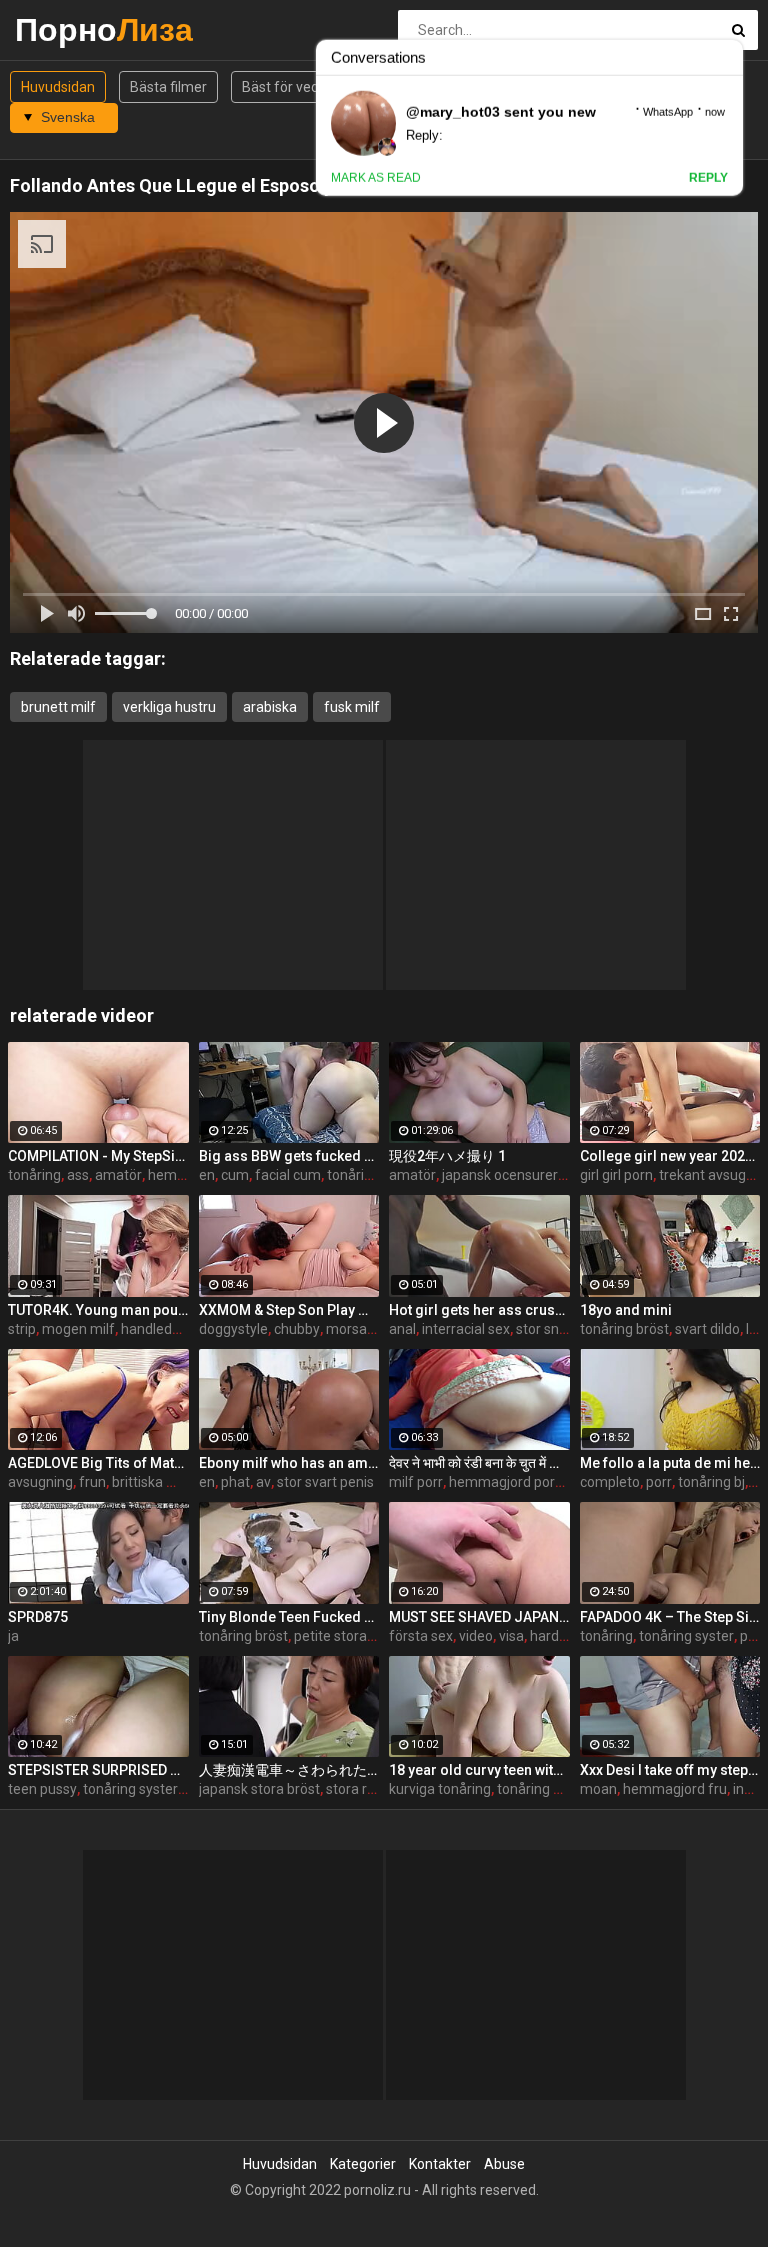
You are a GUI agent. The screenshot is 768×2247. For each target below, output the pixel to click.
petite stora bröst (348, 1636)
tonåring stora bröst (559, 1789)
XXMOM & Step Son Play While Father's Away (289, 1310)
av (263, 1482)
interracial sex (466, 1329)
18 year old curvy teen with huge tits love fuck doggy (479, 1770)
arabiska (270, 707)
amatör (118, 1175)
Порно (67, 29)
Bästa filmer (168, 87)
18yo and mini (626, 1310)
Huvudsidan (58, 87)
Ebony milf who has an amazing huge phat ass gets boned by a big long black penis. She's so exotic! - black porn (289, 1463)
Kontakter (440, 2164)
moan (598, 1789)
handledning (160, 1329)
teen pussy (42, 1789)
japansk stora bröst (259, 1789)
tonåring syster (686, 1636)
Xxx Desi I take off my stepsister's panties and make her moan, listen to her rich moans (670, 1770)
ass (78, 1175)
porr (659, 1482)
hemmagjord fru (675, 1789)
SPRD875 (38, 1617)
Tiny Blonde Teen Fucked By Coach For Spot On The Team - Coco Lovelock (289, 1617)
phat (235, 1482)
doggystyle (233, 1329)
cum (235, 1175)
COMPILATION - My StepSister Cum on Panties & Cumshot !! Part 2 (98, 1156)
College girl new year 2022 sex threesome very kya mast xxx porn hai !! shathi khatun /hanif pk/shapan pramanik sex (670, 1156)
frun (92, 1482)
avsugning (40, 1482)
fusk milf (352, 707)
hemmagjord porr (504, 1482)
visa (511, 1636)
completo (610, 1482)
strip (22, 1329)
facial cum (288, 1175)
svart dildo (707, 1329)
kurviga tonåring (440, 1789)
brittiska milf (151, 1482)
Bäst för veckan (291, 87)
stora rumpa (365, 1789)
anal (402, 1329)
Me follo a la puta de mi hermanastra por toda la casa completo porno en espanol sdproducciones (670, 1463)
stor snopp (549, 1329)
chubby (297, 1329)
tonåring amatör (378, 1175)
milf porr (416, 1482)
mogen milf (78, 1329)
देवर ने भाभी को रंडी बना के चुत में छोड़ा (479, 1463)
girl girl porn (616, 1175)
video (476, 1636)
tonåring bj (711, 1482)
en (207, 1175)
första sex (421, 1636)
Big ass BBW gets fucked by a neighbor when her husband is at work (289, 1156)
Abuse (504, 2164)
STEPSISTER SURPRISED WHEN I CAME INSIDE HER (98, 1770)
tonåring (34, 1175)
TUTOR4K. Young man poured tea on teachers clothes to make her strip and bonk (98, 1310)
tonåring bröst (624, 1329)
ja (13, 1636)
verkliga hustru (169, 707)
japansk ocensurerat (506, 1175)
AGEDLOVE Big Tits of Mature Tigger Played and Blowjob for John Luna (98, 1463)
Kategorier (363, 2164)
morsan (350, 1329)
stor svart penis (325, 1482)
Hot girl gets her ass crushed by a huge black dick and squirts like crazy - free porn (479, 1310)
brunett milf (58, 707)
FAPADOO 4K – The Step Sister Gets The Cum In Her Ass (670, 1617)
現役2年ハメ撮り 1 (447, 1156)
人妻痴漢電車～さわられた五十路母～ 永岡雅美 (289, 1770)
